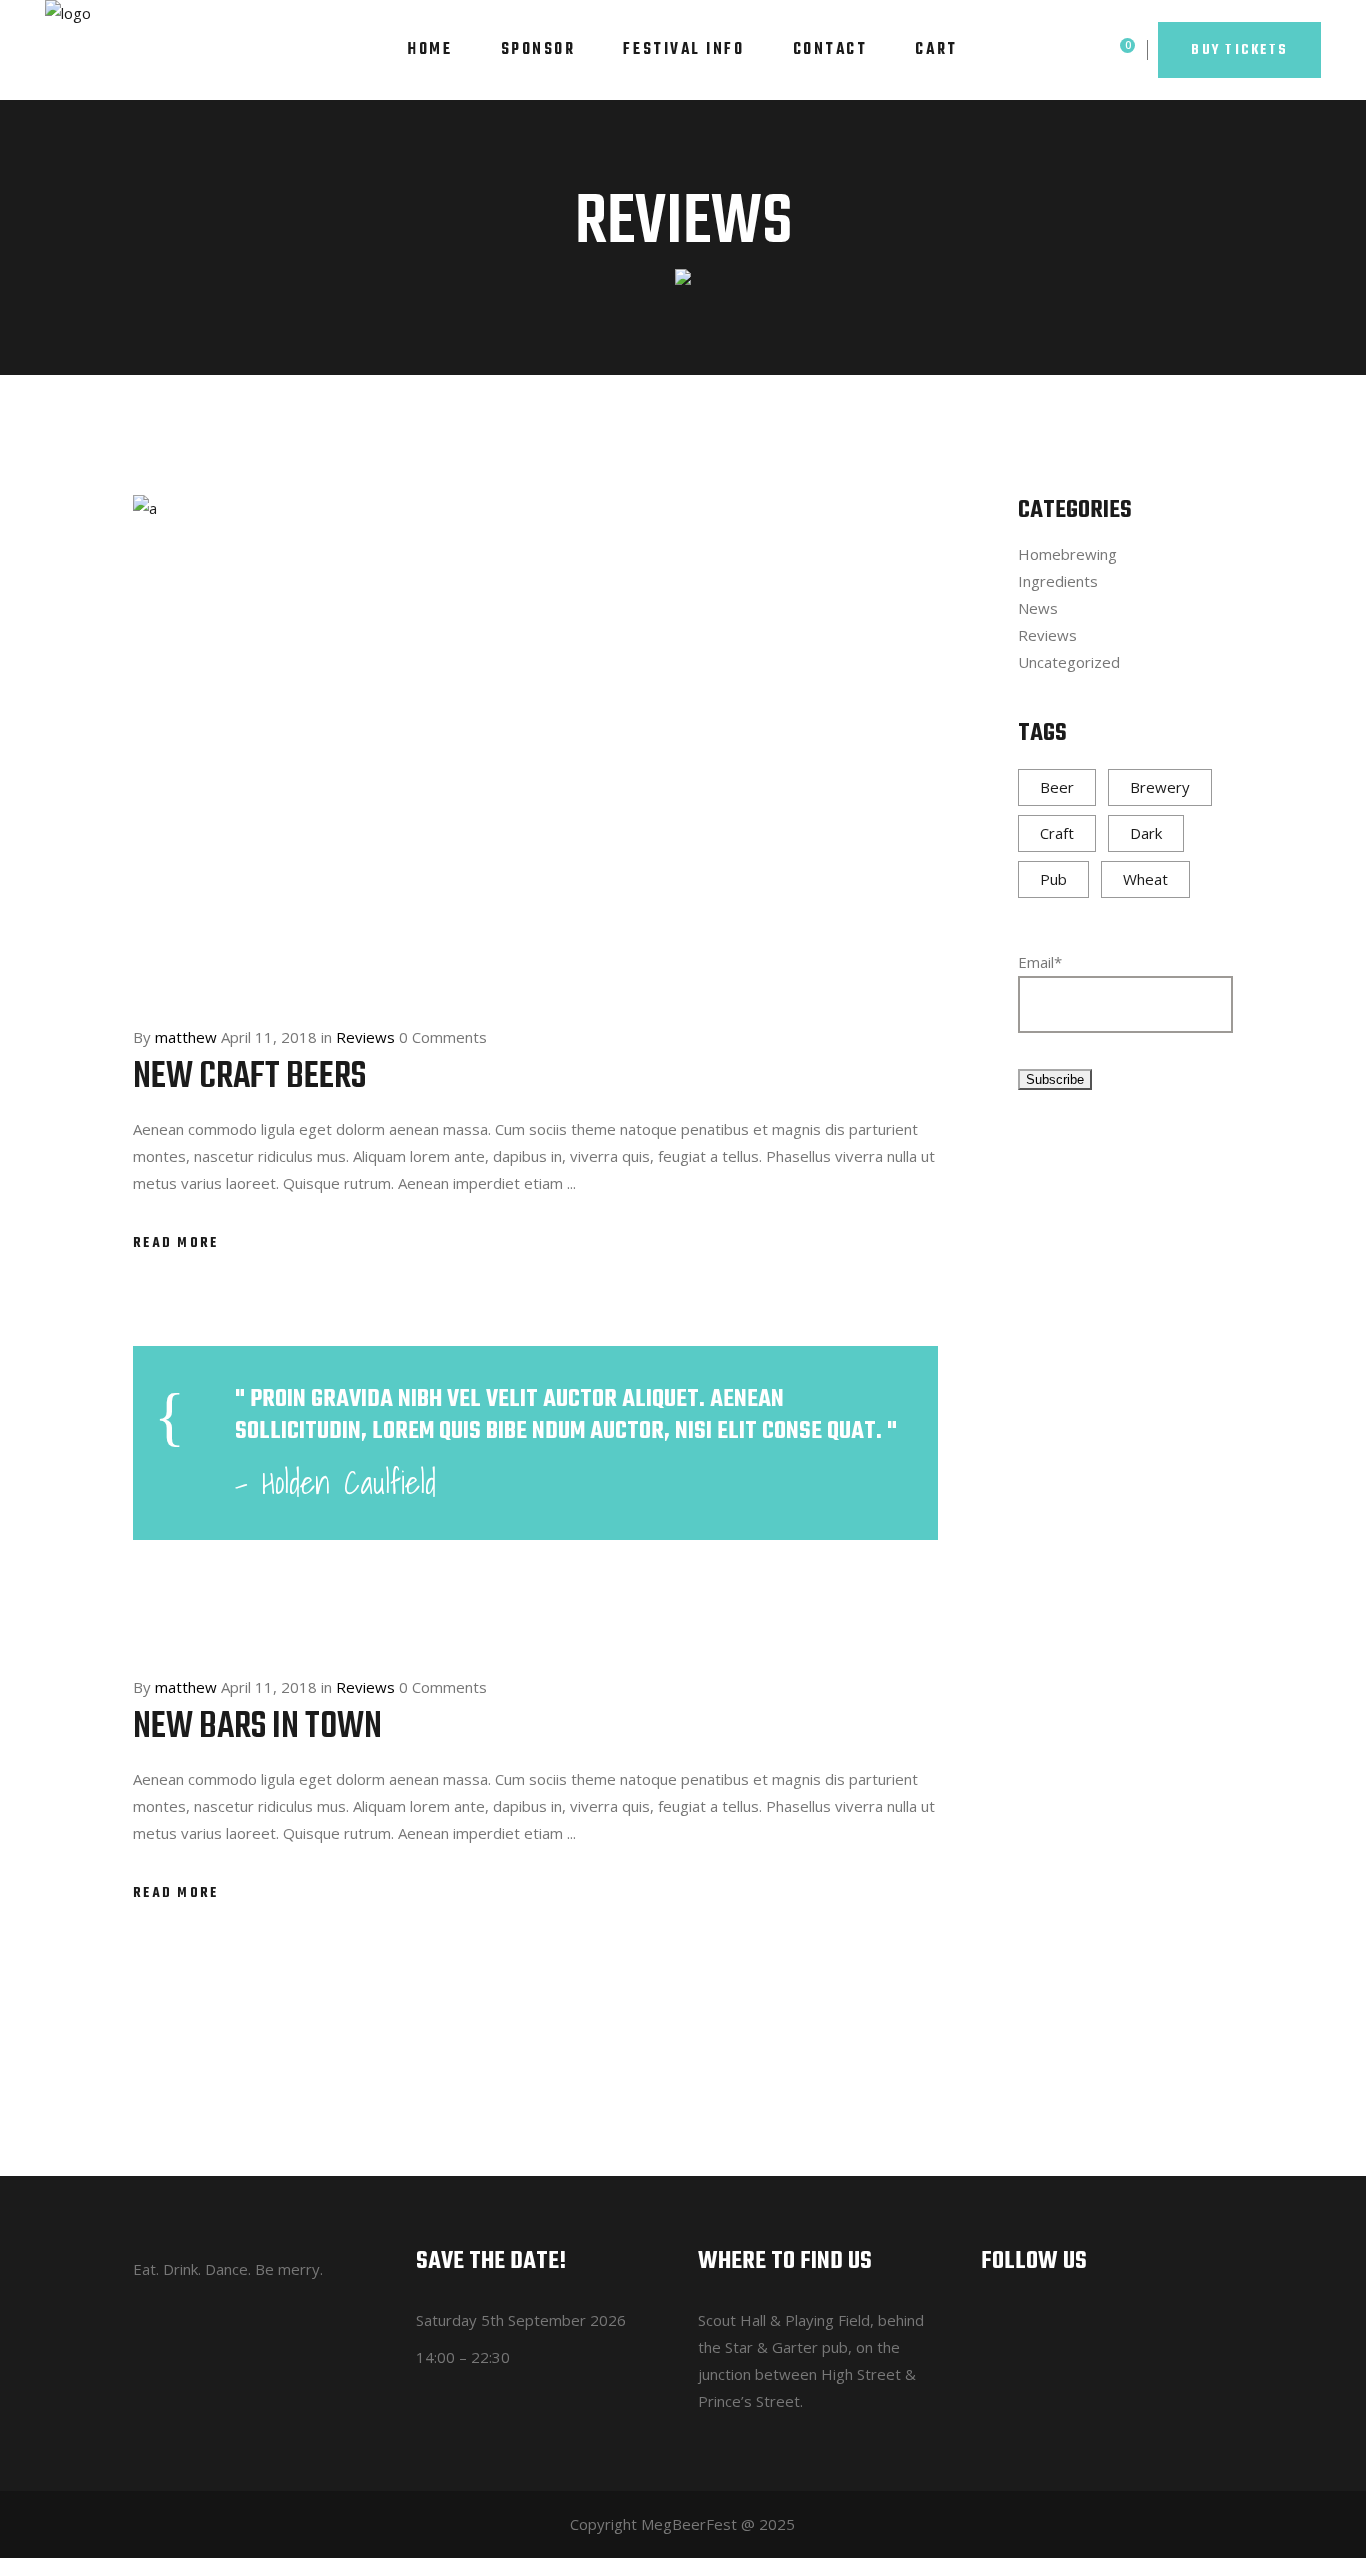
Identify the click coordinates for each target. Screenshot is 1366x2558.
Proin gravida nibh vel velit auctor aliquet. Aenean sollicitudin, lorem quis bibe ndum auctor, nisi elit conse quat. (561, 1415)
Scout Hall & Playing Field (784, 2320)
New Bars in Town (257, 1727)
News (1038, 608)
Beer (1057, 787)
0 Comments (443, 1037)
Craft (1057, 833)
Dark (1146, 833)
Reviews (365, 1037)
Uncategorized (1069, 662)
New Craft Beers (249, 1077)
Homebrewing (1067, 554)
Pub (1053, 879)
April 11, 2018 (269, 1037)
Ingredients (1058, 581)
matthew (186, 1037)
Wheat (1145, 879)
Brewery (1160, 787)
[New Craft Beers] (535, 742)
